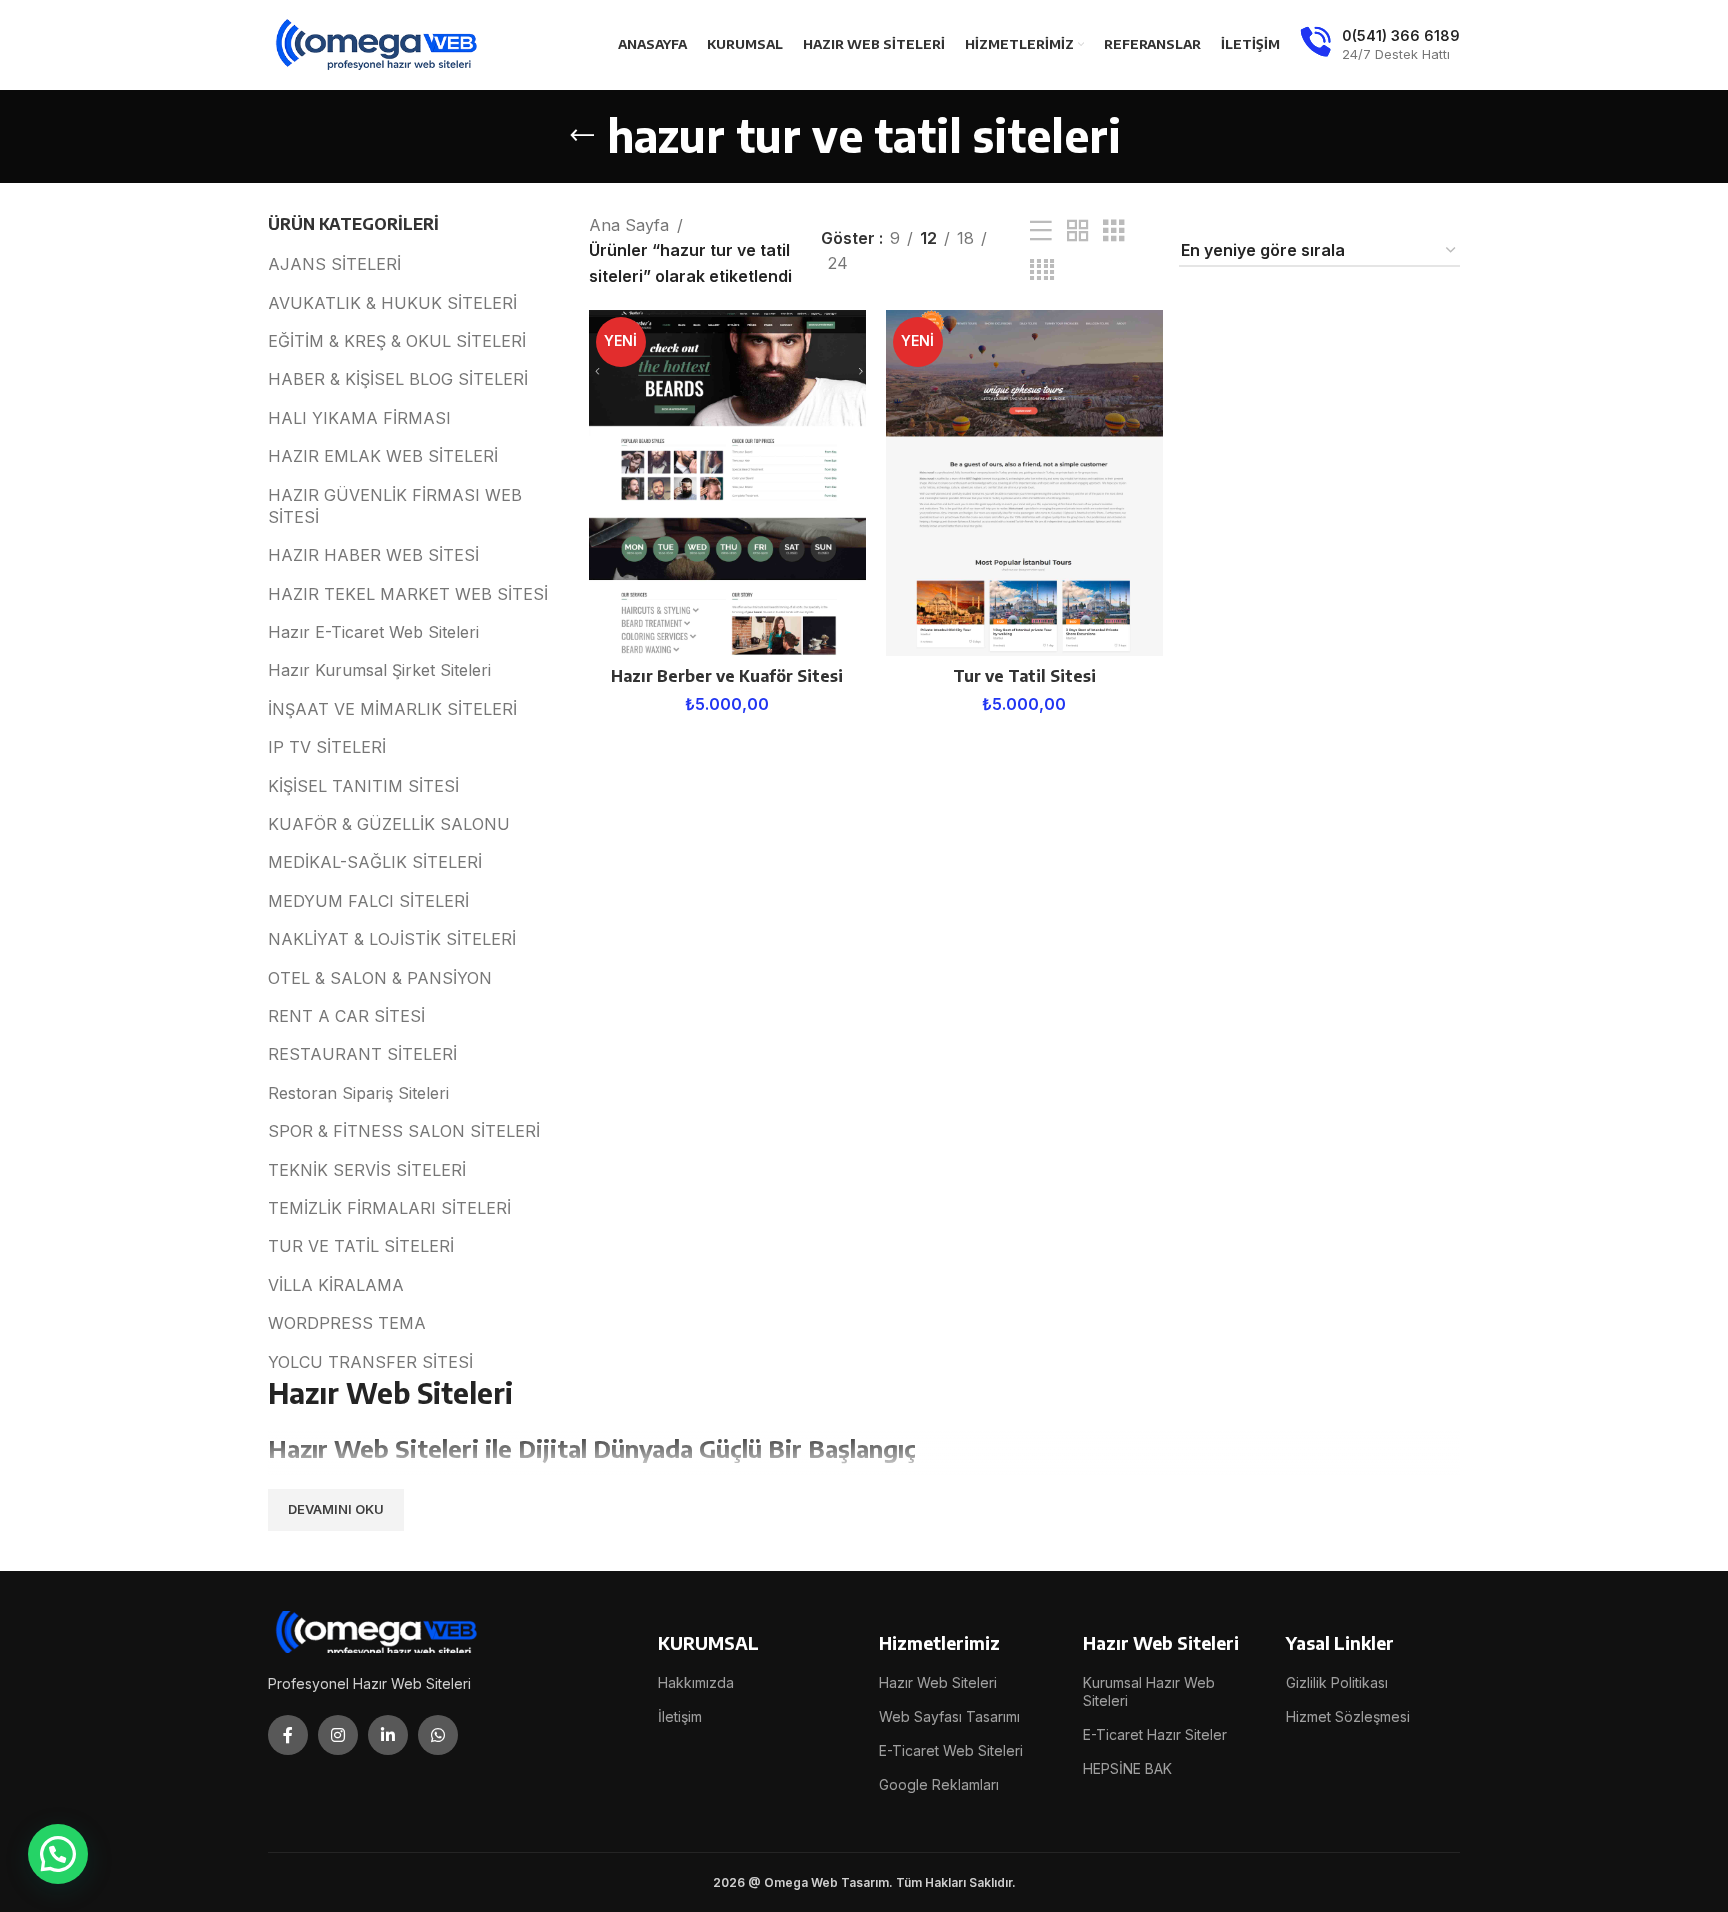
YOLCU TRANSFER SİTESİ (370, 1362)
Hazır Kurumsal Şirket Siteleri (379, 670)
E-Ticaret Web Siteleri (951, 1750)
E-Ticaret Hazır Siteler (1155, 1734)
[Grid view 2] (1078, 231)
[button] (58, 1854)
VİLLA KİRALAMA (336, 1285)
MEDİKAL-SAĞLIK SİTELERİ (375, 862)
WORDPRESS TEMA (347, 1323)
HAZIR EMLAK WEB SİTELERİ (383, 456)
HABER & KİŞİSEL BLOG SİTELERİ (398, 379)
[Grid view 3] (1114, 231)
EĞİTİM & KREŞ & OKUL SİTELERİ (397, 341)
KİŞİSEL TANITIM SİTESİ (363, 786)
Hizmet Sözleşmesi (1348, 1716)
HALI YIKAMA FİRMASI (359, 418)
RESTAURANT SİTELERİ (362, 1054)
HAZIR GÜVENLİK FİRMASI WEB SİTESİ (395, 506)
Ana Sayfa (629, 225)
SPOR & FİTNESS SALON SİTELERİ (404, 1131)
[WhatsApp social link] (438, 1735)
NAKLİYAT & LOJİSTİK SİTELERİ (392, 939)
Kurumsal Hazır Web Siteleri (1149, 1691)
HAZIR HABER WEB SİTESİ (373, 555)
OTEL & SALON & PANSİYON (380, 978)
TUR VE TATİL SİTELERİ (361, 1246)
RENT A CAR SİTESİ (346, 1016)
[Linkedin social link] (388, 1735)
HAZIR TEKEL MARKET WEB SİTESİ (408, 594)
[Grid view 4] (1042, 270)
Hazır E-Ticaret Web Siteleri (373, 632)
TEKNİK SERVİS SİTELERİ (367, 1170)
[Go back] (582, 136)
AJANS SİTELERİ (334, 264)
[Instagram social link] (338, 1735)
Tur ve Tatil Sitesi (1024, 676)
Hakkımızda (696, 1682)
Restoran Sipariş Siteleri (358, 1093)
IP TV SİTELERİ (327, 747)
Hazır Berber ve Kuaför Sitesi (727, 676)
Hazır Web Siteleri (938, 1682)
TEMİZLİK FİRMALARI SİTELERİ (389, 1208)
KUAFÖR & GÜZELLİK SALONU (389, 824)
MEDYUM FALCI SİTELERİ (368, 901)
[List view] (1041, 231)
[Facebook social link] (288, 1735)
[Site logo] (378, 43)
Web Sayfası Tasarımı (949, 1716)
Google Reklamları (939, 1784)
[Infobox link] (1380, 45)
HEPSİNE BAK (1127, 1768)
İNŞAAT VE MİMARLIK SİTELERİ (392, 709)
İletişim (680, 1716)
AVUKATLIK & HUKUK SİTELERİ (392, 303)
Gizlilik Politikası (1337, 1682)
